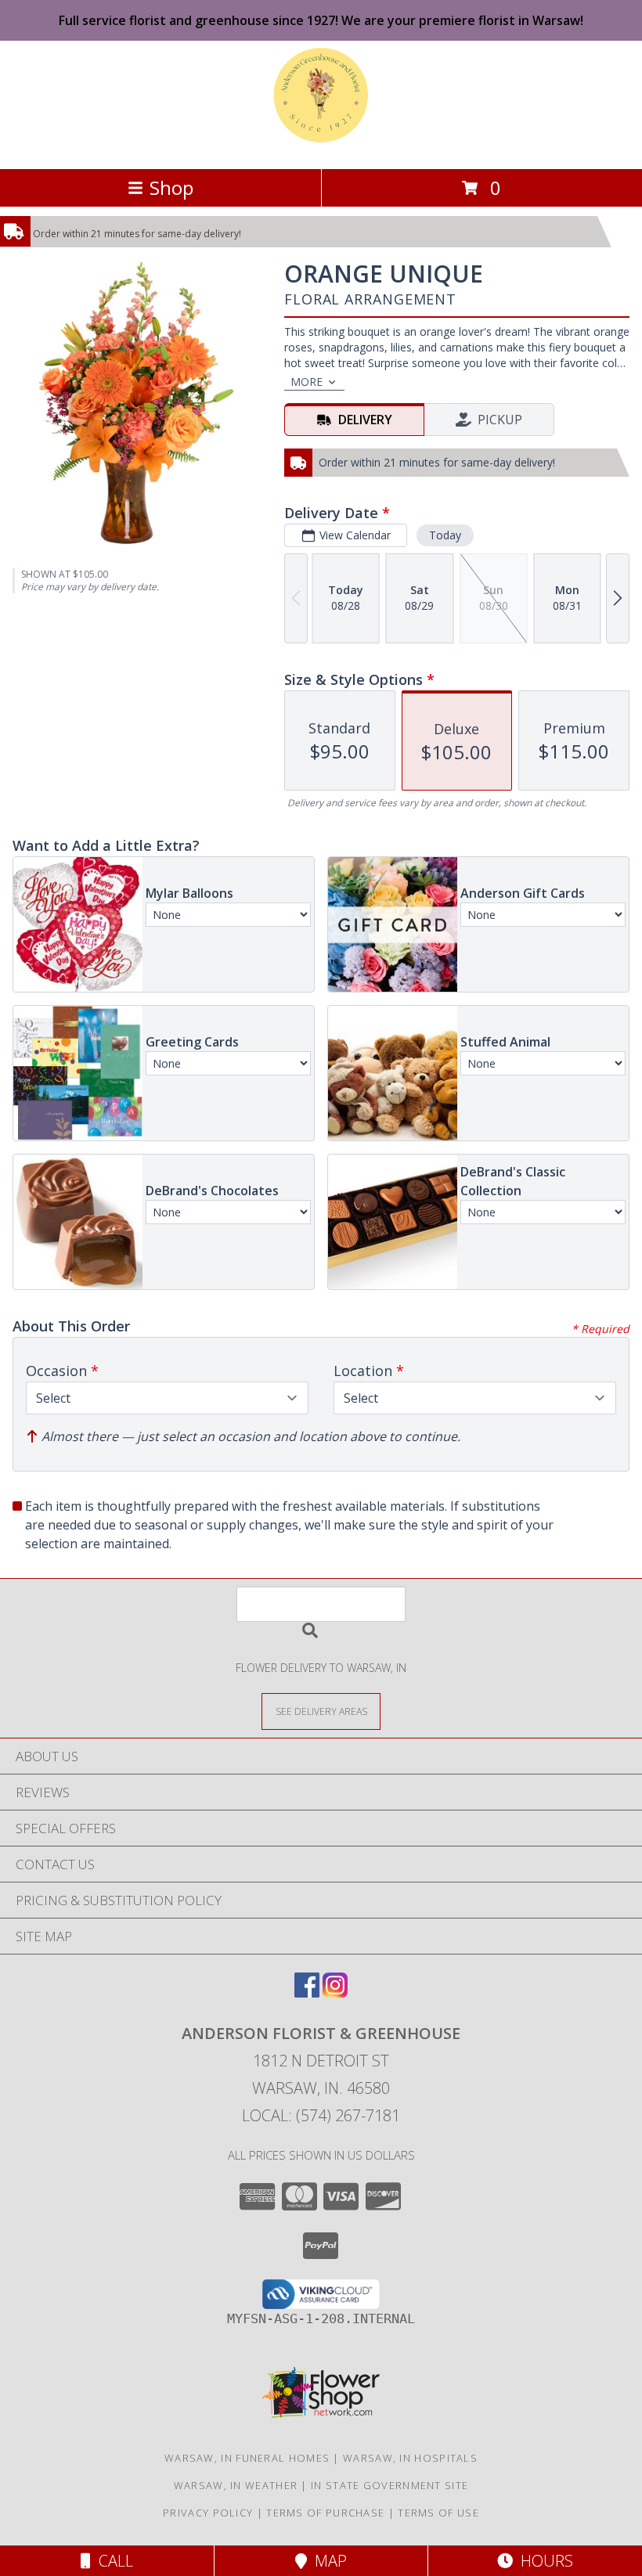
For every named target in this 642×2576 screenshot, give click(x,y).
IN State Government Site (390, 2485)
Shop (171, 187)
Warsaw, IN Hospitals (410, 2458)
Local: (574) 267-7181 (321, 2115)
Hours (543, 2561)
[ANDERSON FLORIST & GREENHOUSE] (321, 146)
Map (327, 2561)
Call (112, 2561)
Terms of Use (438, 2513)
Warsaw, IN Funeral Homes (247, 2458)
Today (445, 535)
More (307, 382)
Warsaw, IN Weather (236, 2485)
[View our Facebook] (307, 1992)
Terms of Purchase (325, 2513)
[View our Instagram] (335, 1992)
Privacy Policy (208, 2513)
